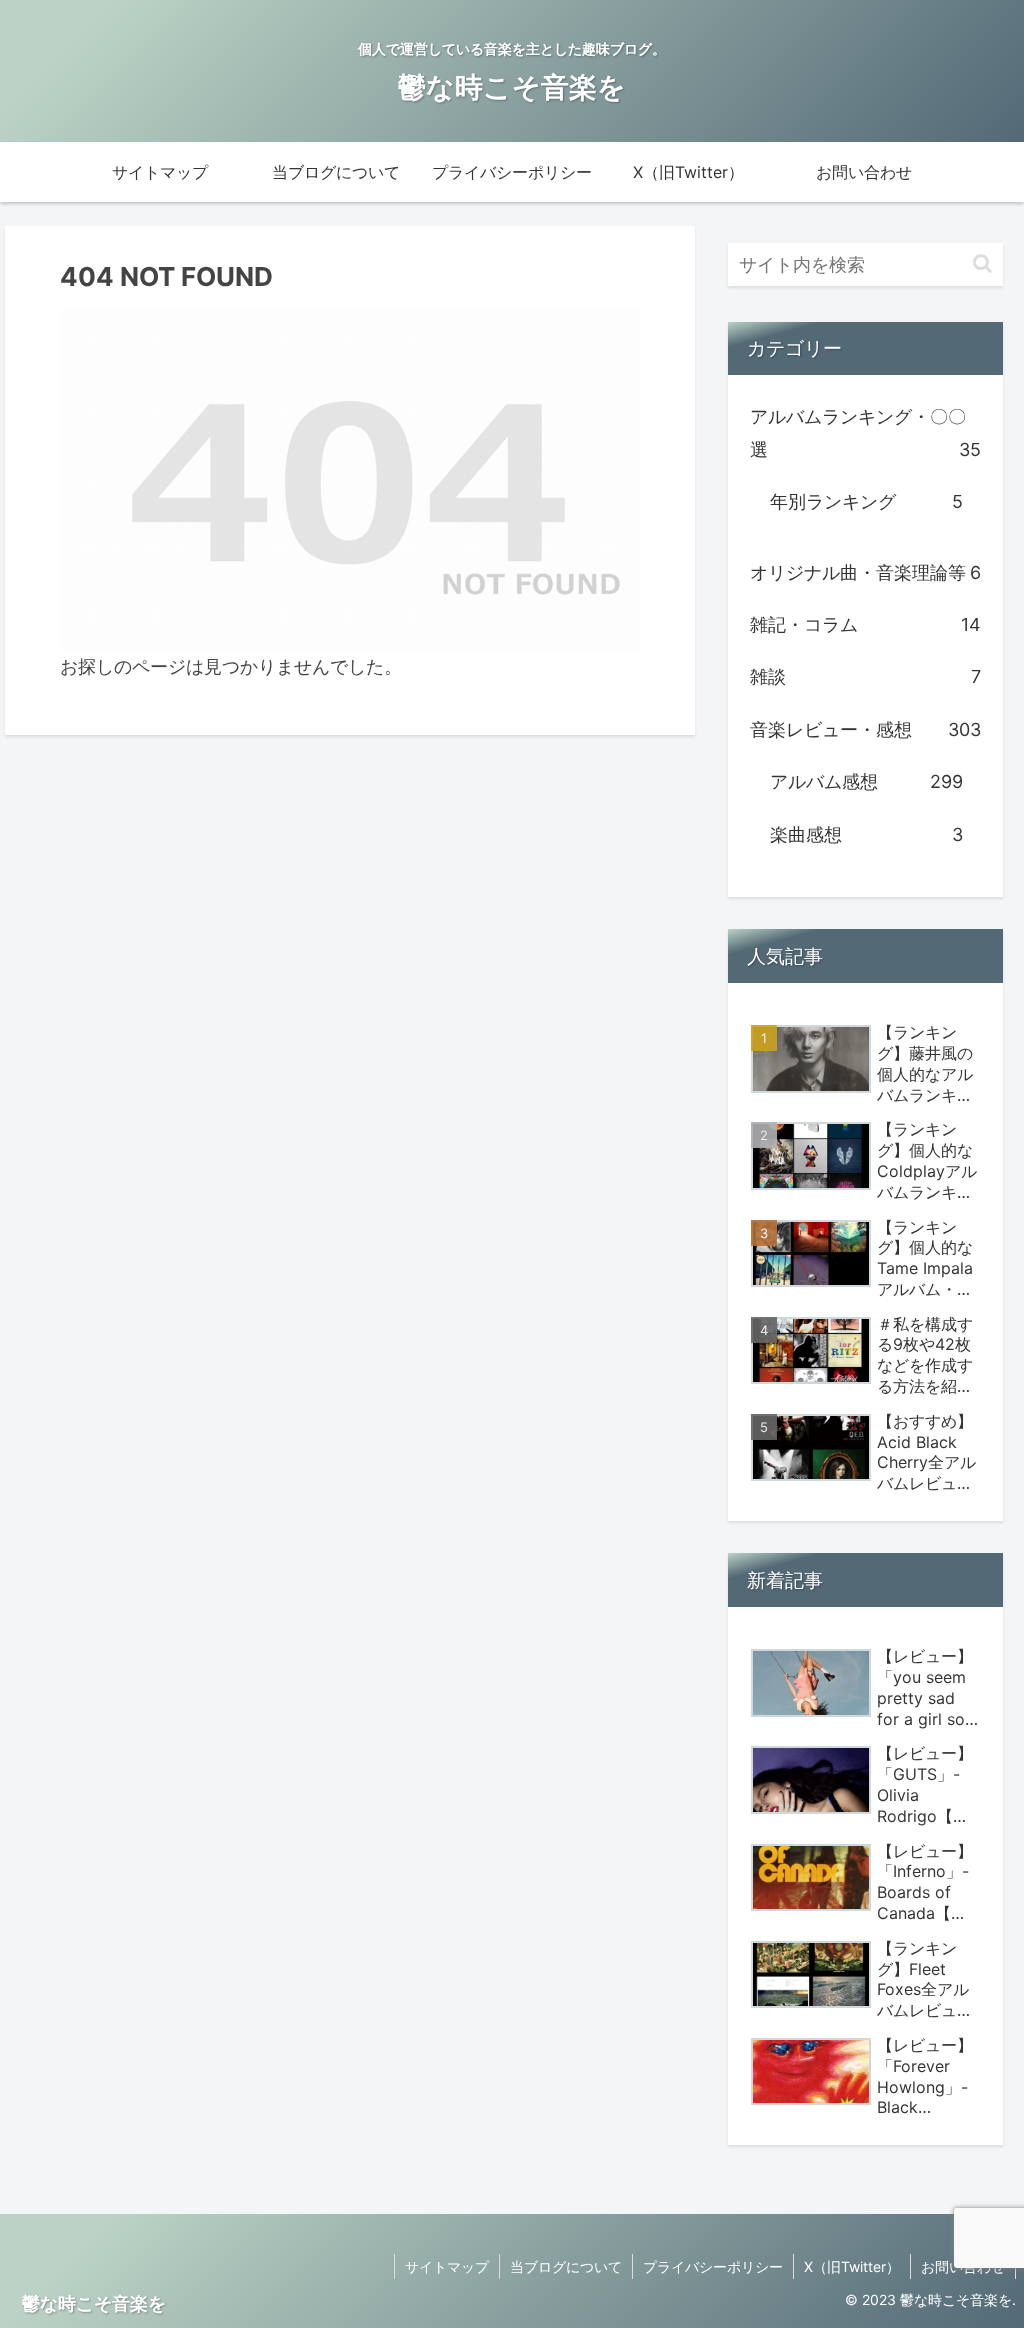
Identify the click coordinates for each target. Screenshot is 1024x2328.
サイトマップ (447, 2266)
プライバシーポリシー (713, 2266)
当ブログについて (566, 2266)
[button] (982, 263)
